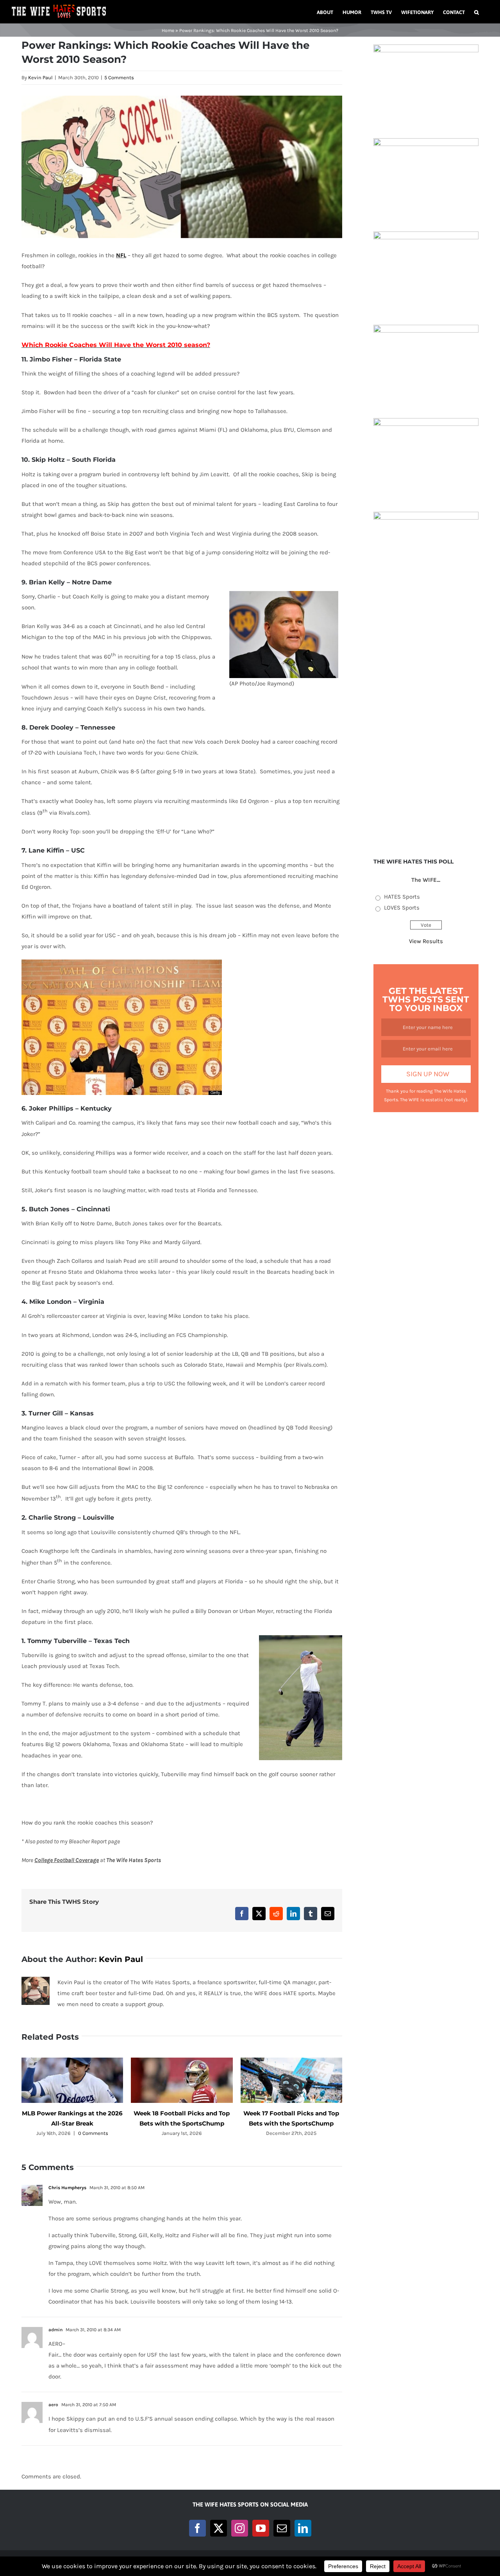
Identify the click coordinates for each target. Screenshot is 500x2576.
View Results (426, 941)
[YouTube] (261, 2528)
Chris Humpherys (67, 2188)
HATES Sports (402, 897)
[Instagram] (240, 2528)
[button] (477, 12)
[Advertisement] (426, 722)
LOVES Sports (402, 908)
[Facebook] (197, 2528)
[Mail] (282, 2528)
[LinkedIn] (303, 2528)
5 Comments (119, 77)
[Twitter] (219, 2528)
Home (168, 30)
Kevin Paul (40, 77)
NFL (121, 255)
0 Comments (93, 2133)
